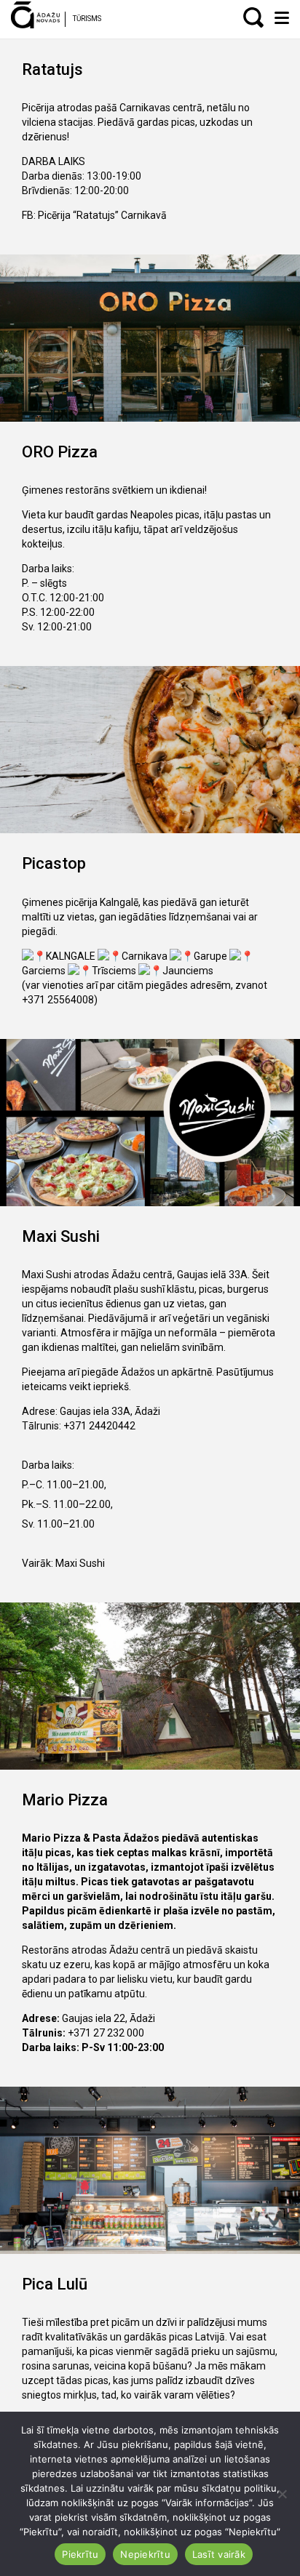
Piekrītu (80, 2554)
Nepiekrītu (145, 2554)
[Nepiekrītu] (282, 2494)
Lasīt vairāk (219, 2554)
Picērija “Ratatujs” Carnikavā (102, 215)
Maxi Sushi (80, 1563)
